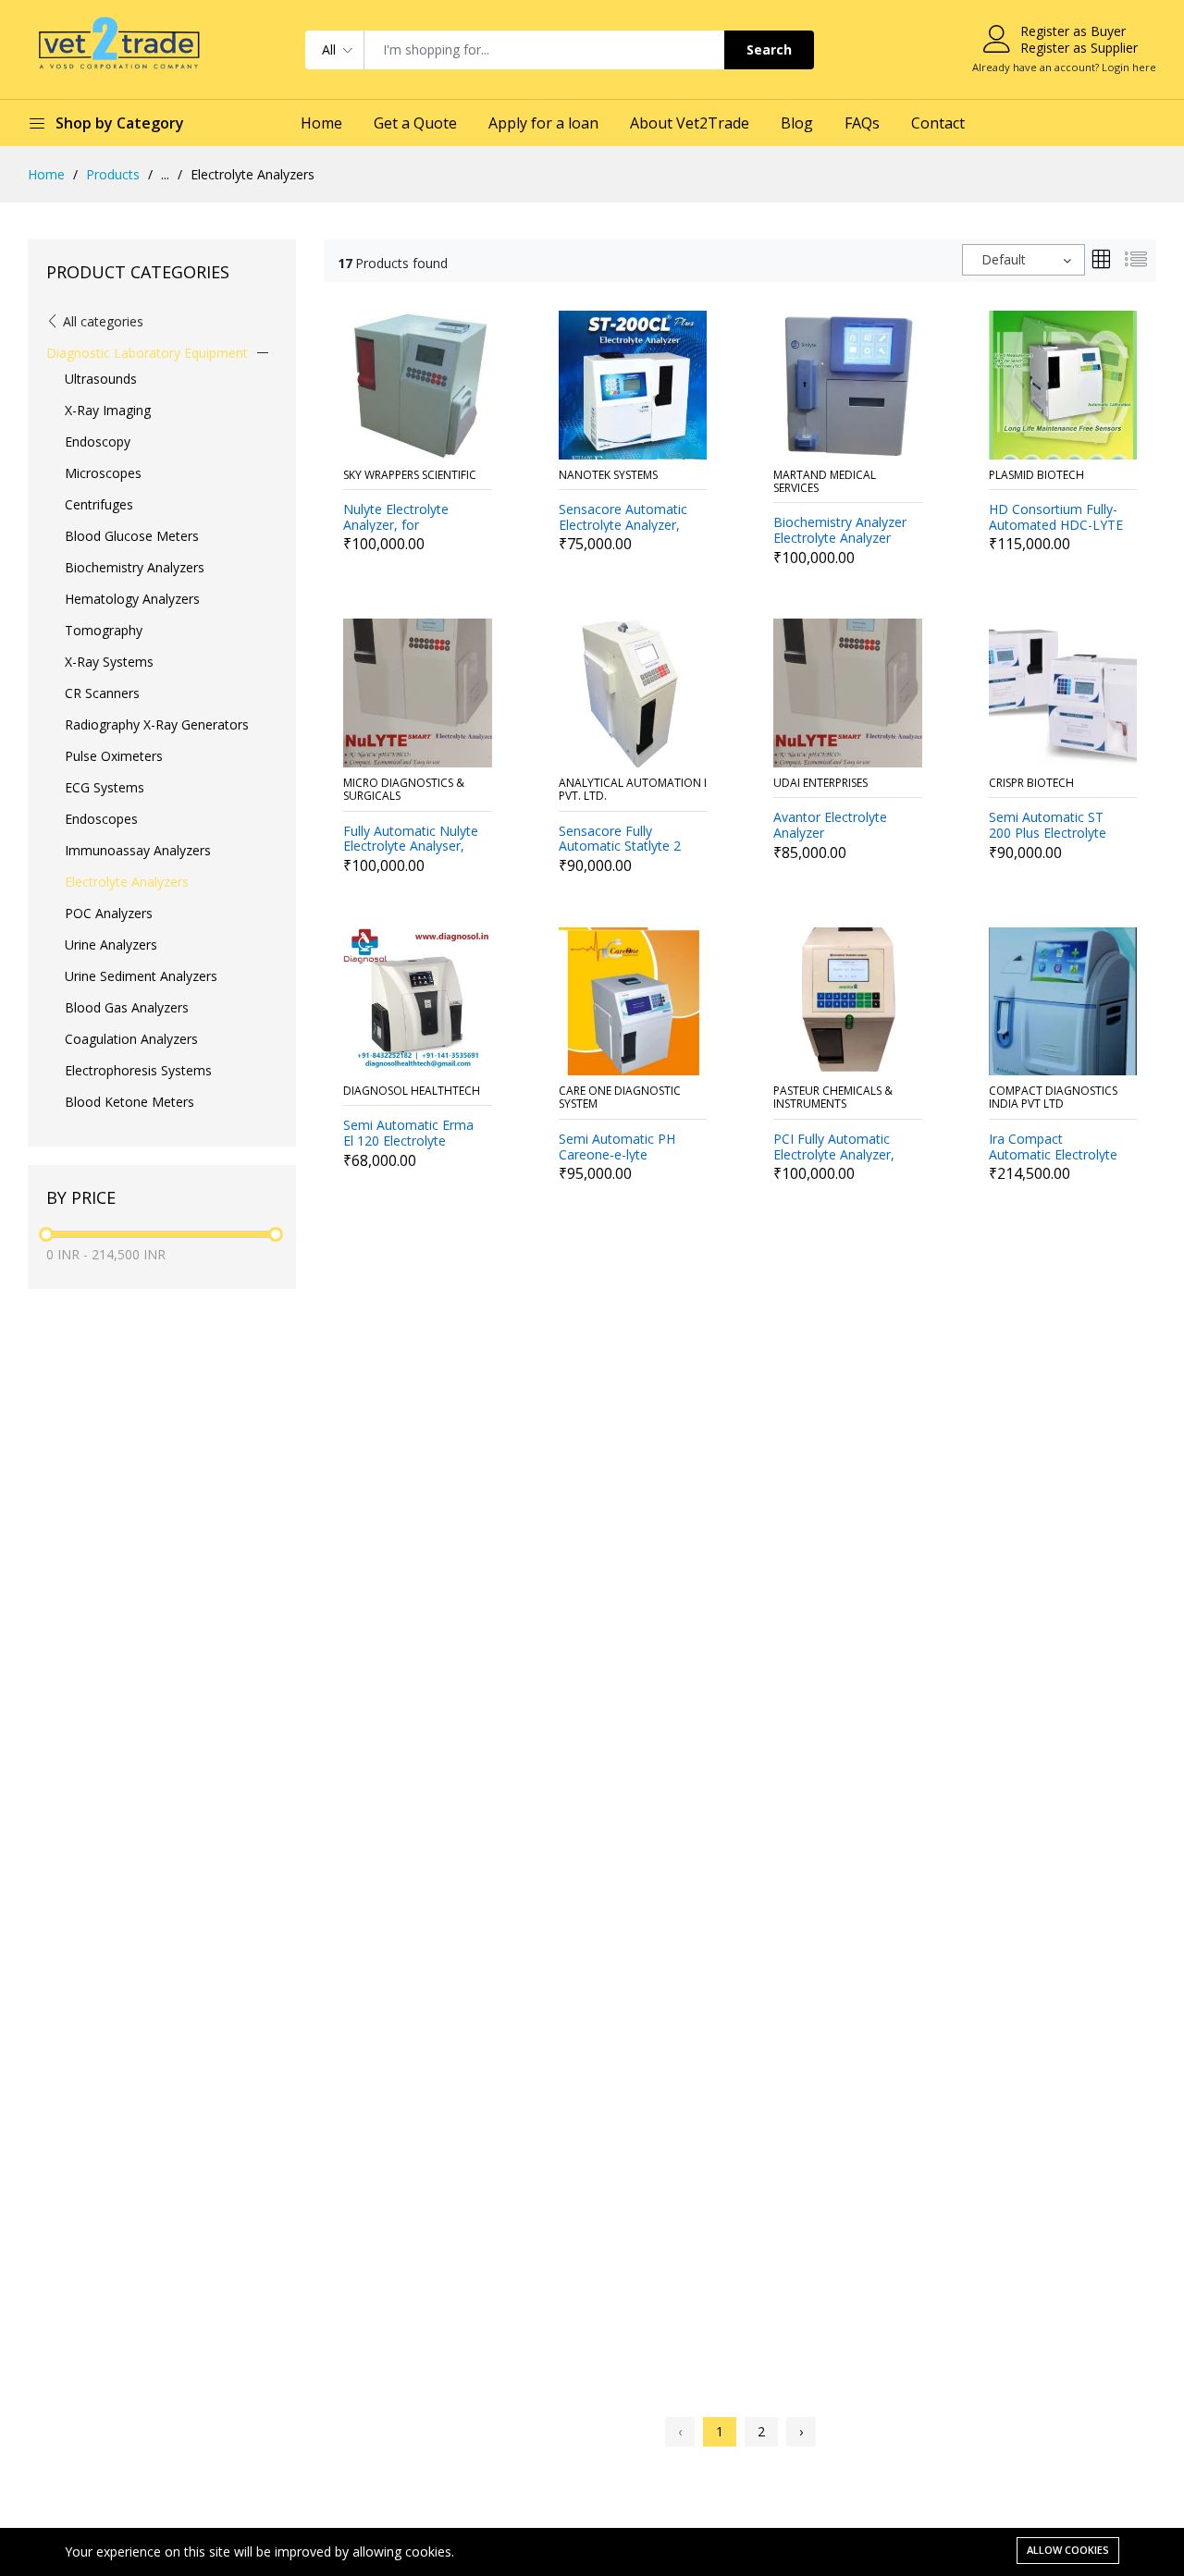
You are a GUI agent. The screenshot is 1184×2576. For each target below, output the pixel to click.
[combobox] (1024, 260)
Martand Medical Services (825, 482)
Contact (938, 123)
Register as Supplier (1079, 48)
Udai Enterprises (820, 784)
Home (321, 123)
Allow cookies (1068, 2550)
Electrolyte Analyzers (127, 882)
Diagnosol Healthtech (412, 1092)
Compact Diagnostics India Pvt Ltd (1053, 1098)
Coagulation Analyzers (131, 1039)
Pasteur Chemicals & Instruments (833, 1098)
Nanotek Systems (608, 476)
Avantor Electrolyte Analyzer (830, 826)
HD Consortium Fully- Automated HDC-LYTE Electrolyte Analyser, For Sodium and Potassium (1056, 518)
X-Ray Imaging (108, 410)
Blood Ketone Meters (129, 1102)
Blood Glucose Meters (132, 536)
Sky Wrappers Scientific (410, 476)
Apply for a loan (543, 123)
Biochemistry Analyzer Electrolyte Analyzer (840, 531)
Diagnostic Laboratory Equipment (147, 353)
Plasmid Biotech (1036, 476)
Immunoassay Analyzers (138, 850)
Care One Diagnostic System (620, 1098)
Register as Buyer (1073, 31)
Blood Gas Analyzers (127, 1007)
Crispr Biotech (1031, 784)
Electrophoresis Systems (138, 1070)
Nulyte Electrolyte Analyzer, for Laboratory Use (396, 518)
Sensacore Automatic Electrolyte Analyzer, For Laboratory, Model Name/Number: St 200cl (627, 518)
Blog (797, 123)
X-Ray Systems (109, 662)
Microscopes (103, 473)
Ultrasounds (101, 379)
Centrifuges (99, 504)
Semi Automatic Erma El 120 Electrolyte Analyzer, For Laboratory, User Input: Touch (413, 1134)
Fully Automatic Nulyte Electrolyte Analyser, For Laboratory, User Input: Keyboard (411, 840)
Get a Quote (415, 123)
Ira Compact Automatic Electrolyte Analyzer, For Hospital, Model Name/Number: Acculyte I (1056, 1147)
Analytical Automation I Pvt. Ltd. (633, 790)
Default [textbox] (1004, 259)
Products (113, 174)
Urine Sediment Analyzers (141, 976)
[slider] (46, 1234)
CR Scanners (102, 693)
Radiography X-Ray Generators (157, 724)
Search (769, 49)
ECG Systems (105, 787)
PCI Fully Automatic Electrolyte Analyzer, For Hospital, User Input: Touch (834, 1147)
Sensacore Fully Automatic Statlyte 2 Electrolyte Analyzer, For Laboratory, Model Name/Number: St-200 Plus (627, 840)
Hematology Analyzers (132, 599)
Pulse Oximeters (114, 756)
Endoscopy (98, 442)
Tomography (104, 630)
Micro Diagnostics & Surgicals (404, 790)
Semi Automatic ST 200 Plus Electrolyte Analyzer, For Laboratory (1048, 826)
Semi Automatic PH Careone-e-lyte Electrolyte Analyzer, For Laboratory (619, 1147)
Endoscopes (101, 819)
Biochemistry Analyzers (135, 567)
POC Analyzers (109, 913)
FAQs (862, 123)
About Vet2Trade (690, 123)
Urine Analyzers (111, 945)
